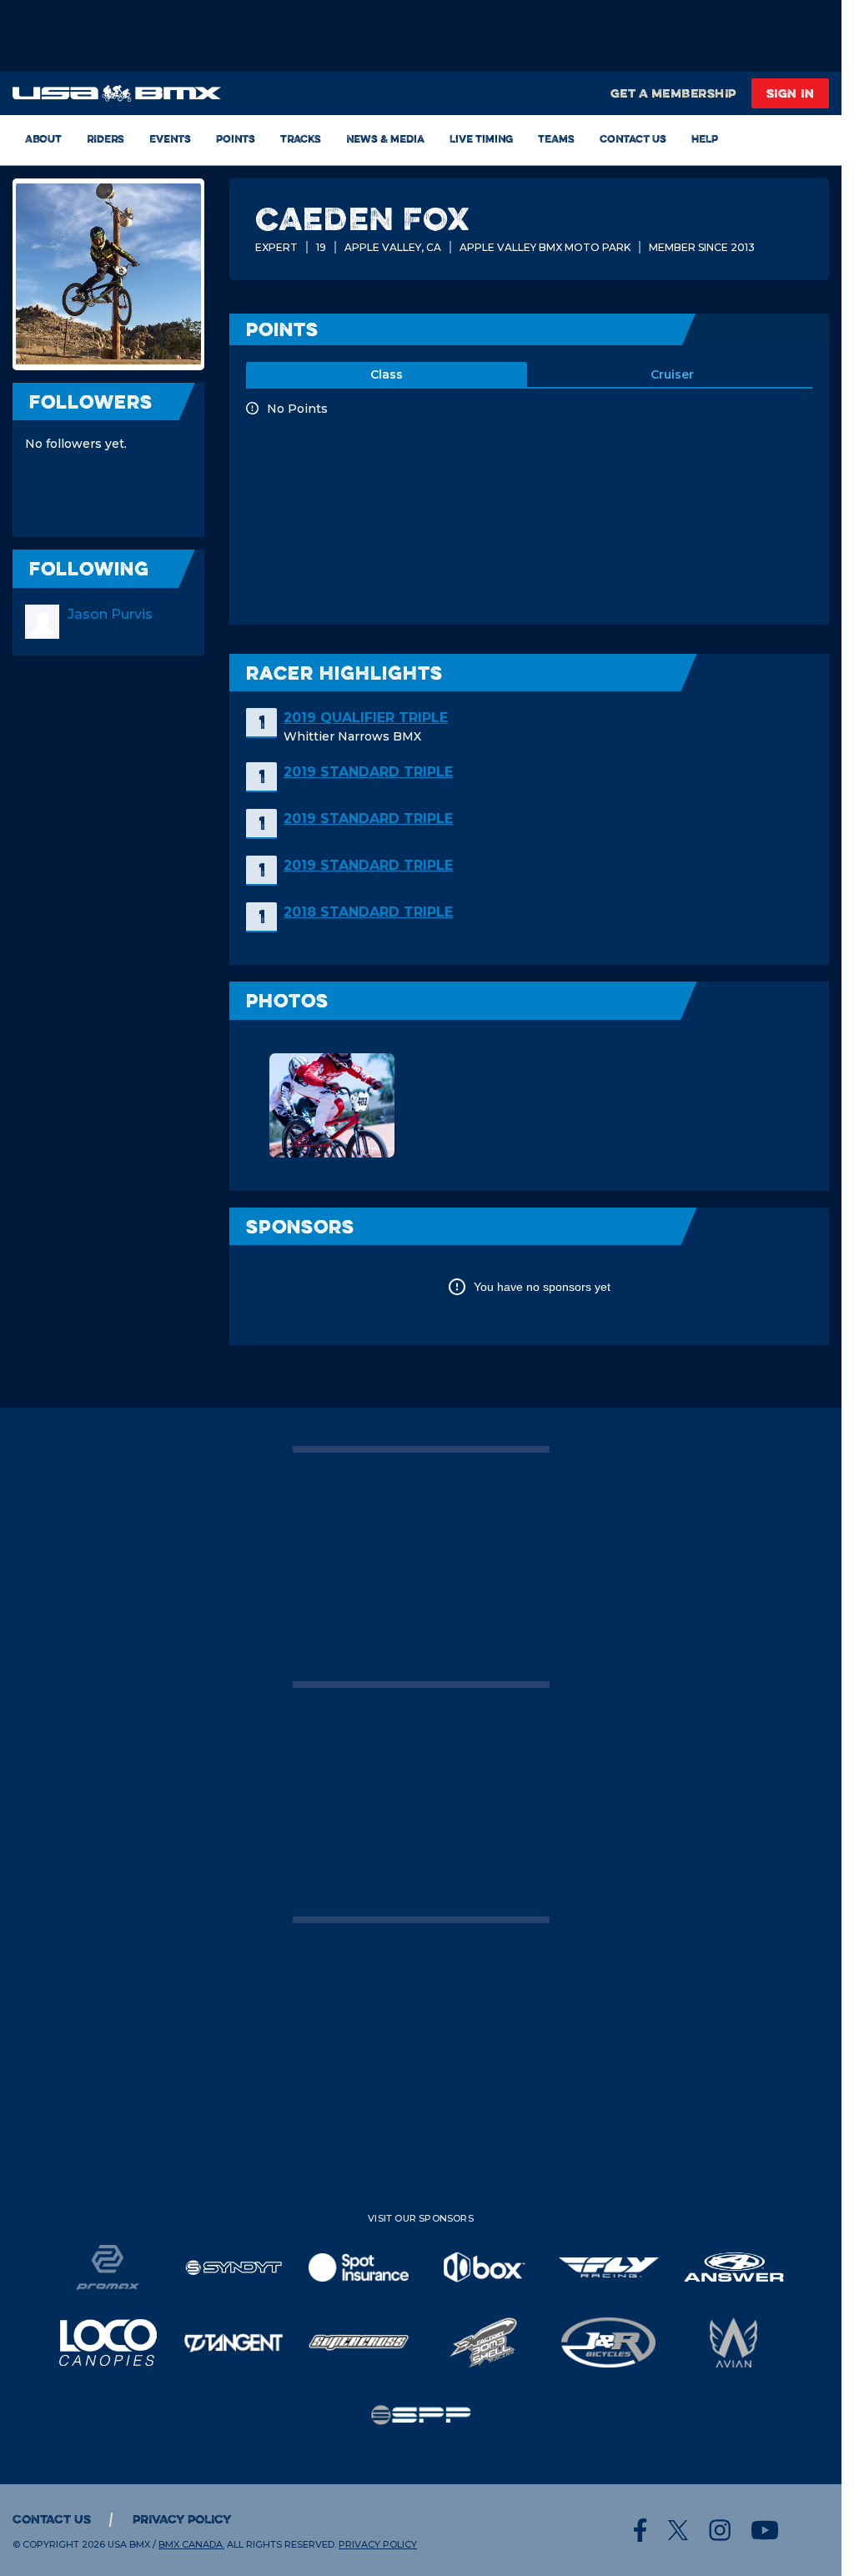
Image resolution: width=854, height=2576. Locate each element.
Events (170, 138)
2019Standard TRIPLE (368, 772)
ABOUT (43, 138)
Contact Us (633, 138)
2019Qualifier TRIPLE (366, 718)
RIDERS (105, 138)
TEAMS (556, 138)
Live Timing (481, 138)
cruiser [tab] (672, 374)
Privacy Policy (182, 2519)
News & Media (385, 138)
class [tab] (387, 374)
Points (236, 138)
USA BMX (129, 2544)
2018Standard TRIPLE (368, 912)
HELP (705, 138)
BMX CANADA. (191, 2544)
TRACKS (301, 138)
